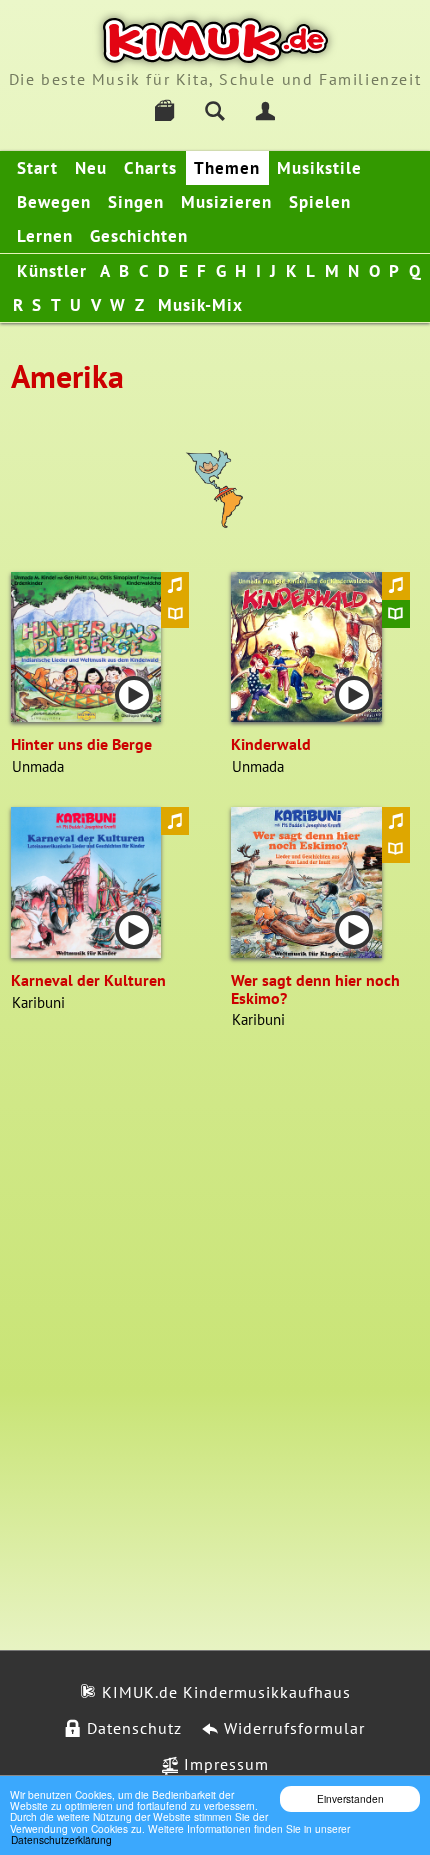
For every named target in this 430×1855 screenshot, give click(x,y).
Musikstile (319, 168)
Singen (136, 202)
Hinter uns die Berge (81, 744)
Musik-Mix (200, 305)
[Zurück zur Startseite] (215, 40)
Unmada (38, 766)
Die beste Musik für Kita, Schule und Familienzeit (215, 79)
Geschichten (139, 236)
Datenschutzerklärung (61, 1839)
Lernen (45, 236)
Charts (150, 168)
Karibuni (38, 1002)
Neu (91, 168)
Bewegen (54, 202)
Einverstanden (350, 1798)
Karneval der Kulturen (88, 980)
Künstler (52, 271)
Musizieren (226, 202)
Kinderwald (271, 744)
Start (37, 168)
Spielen (320, 202)
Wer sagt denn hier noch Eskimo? (315, 989)
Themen (227, 168)
